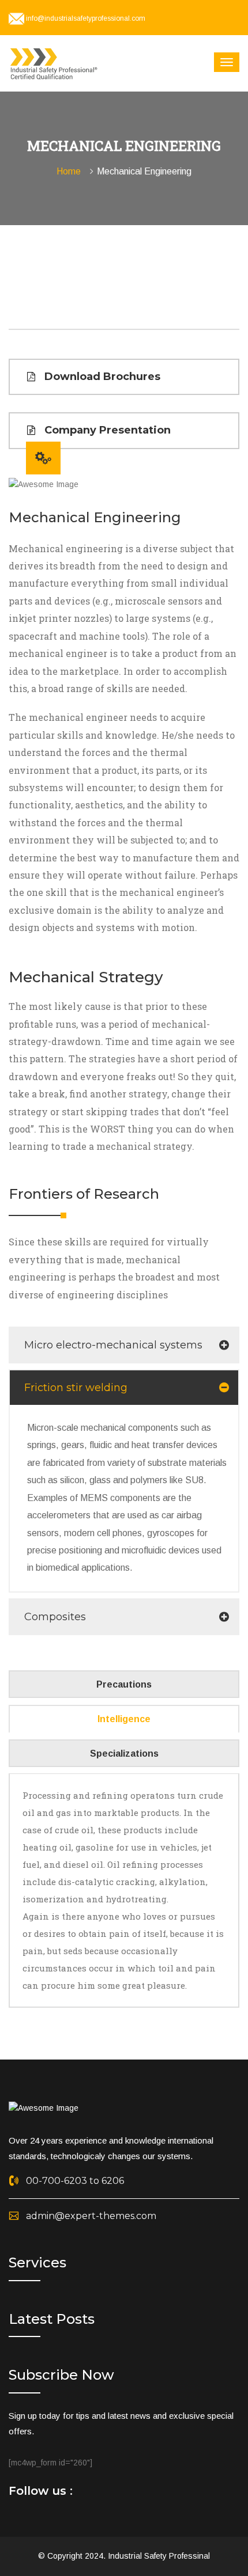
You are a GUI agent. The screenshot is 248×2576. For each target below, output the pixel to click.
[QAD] (55, 63)
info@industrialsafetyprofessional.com (86, 18)
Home (71, 171)
